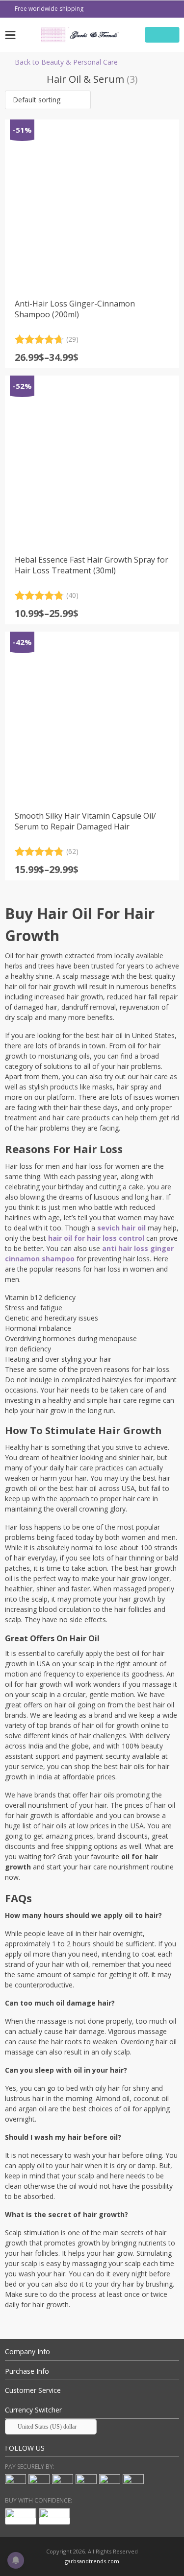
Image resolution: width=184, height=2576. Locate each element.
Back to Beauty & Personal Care (66, 62)
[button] (48, 100)
